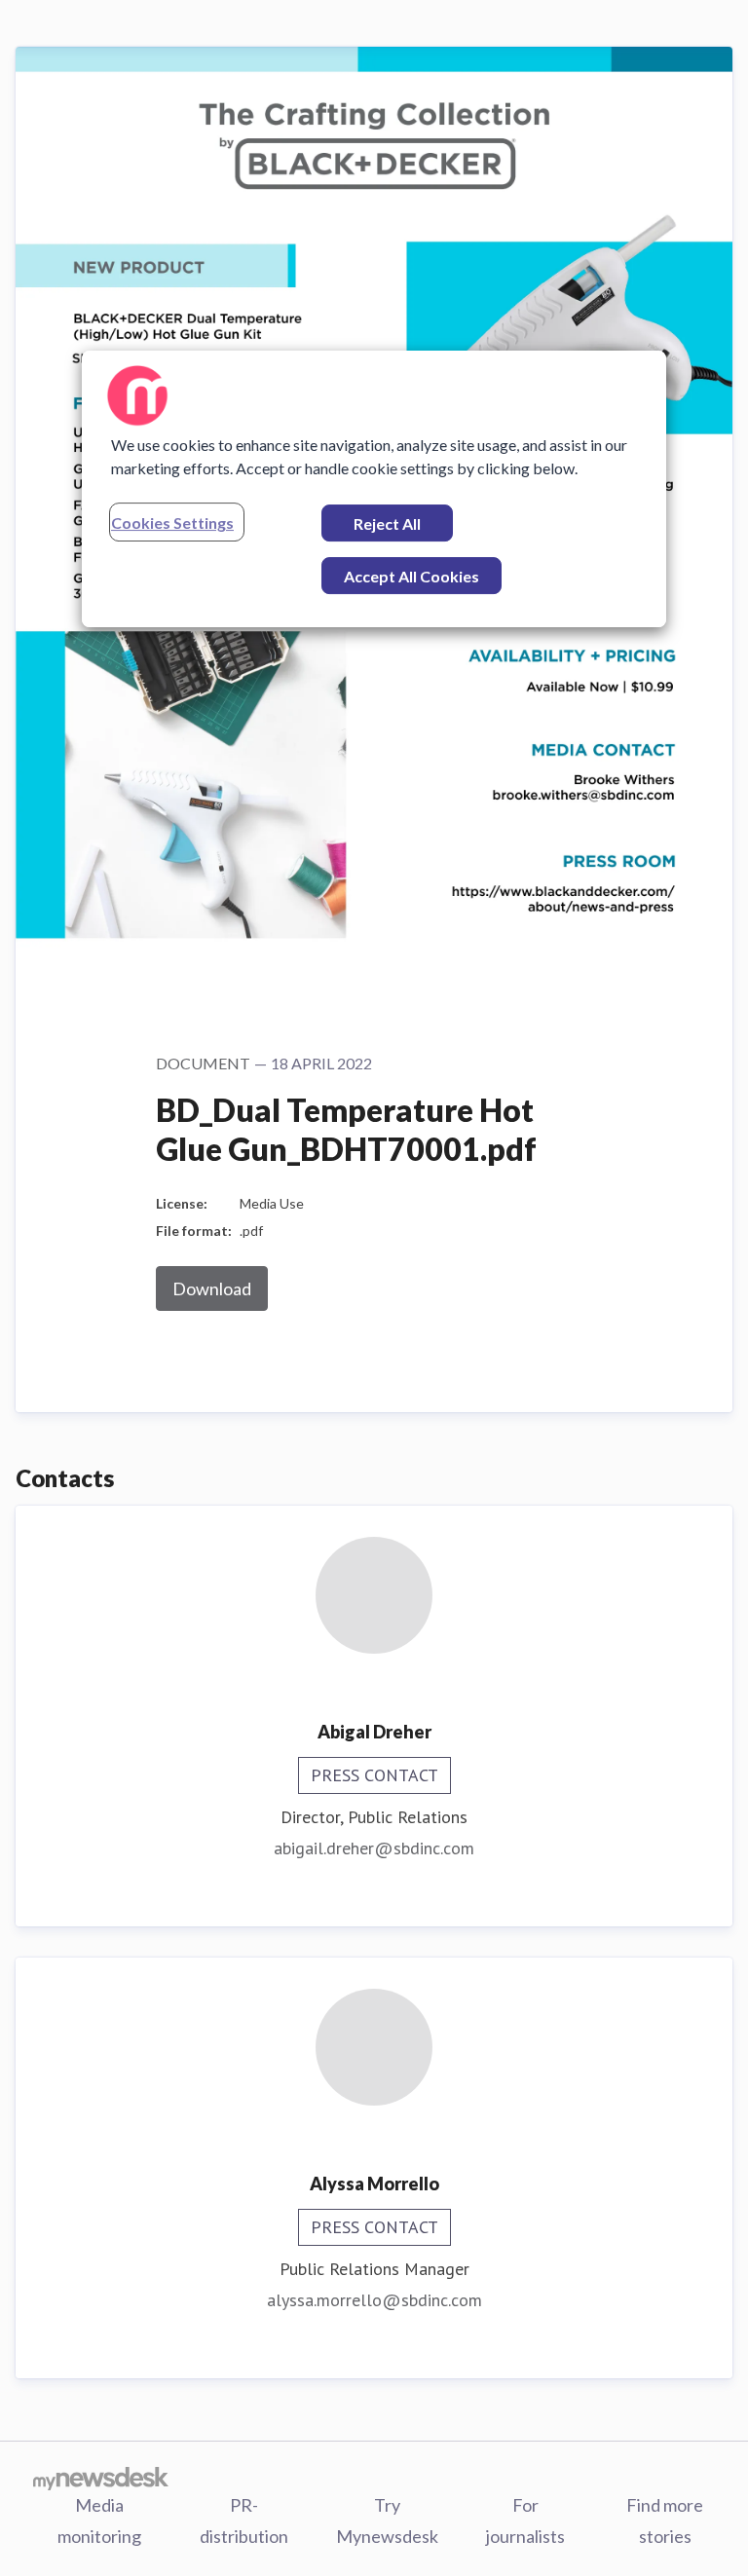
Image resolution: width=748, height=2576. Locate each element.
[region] (374, 489)
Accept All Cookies (411, 576)
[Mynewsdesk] (101, 2478)
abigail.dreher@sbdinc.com (374, 1848)
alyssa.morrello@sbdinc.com (374, 2300)
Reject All (387, 523)
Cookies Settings (172, 523)
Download (212, 1288)
